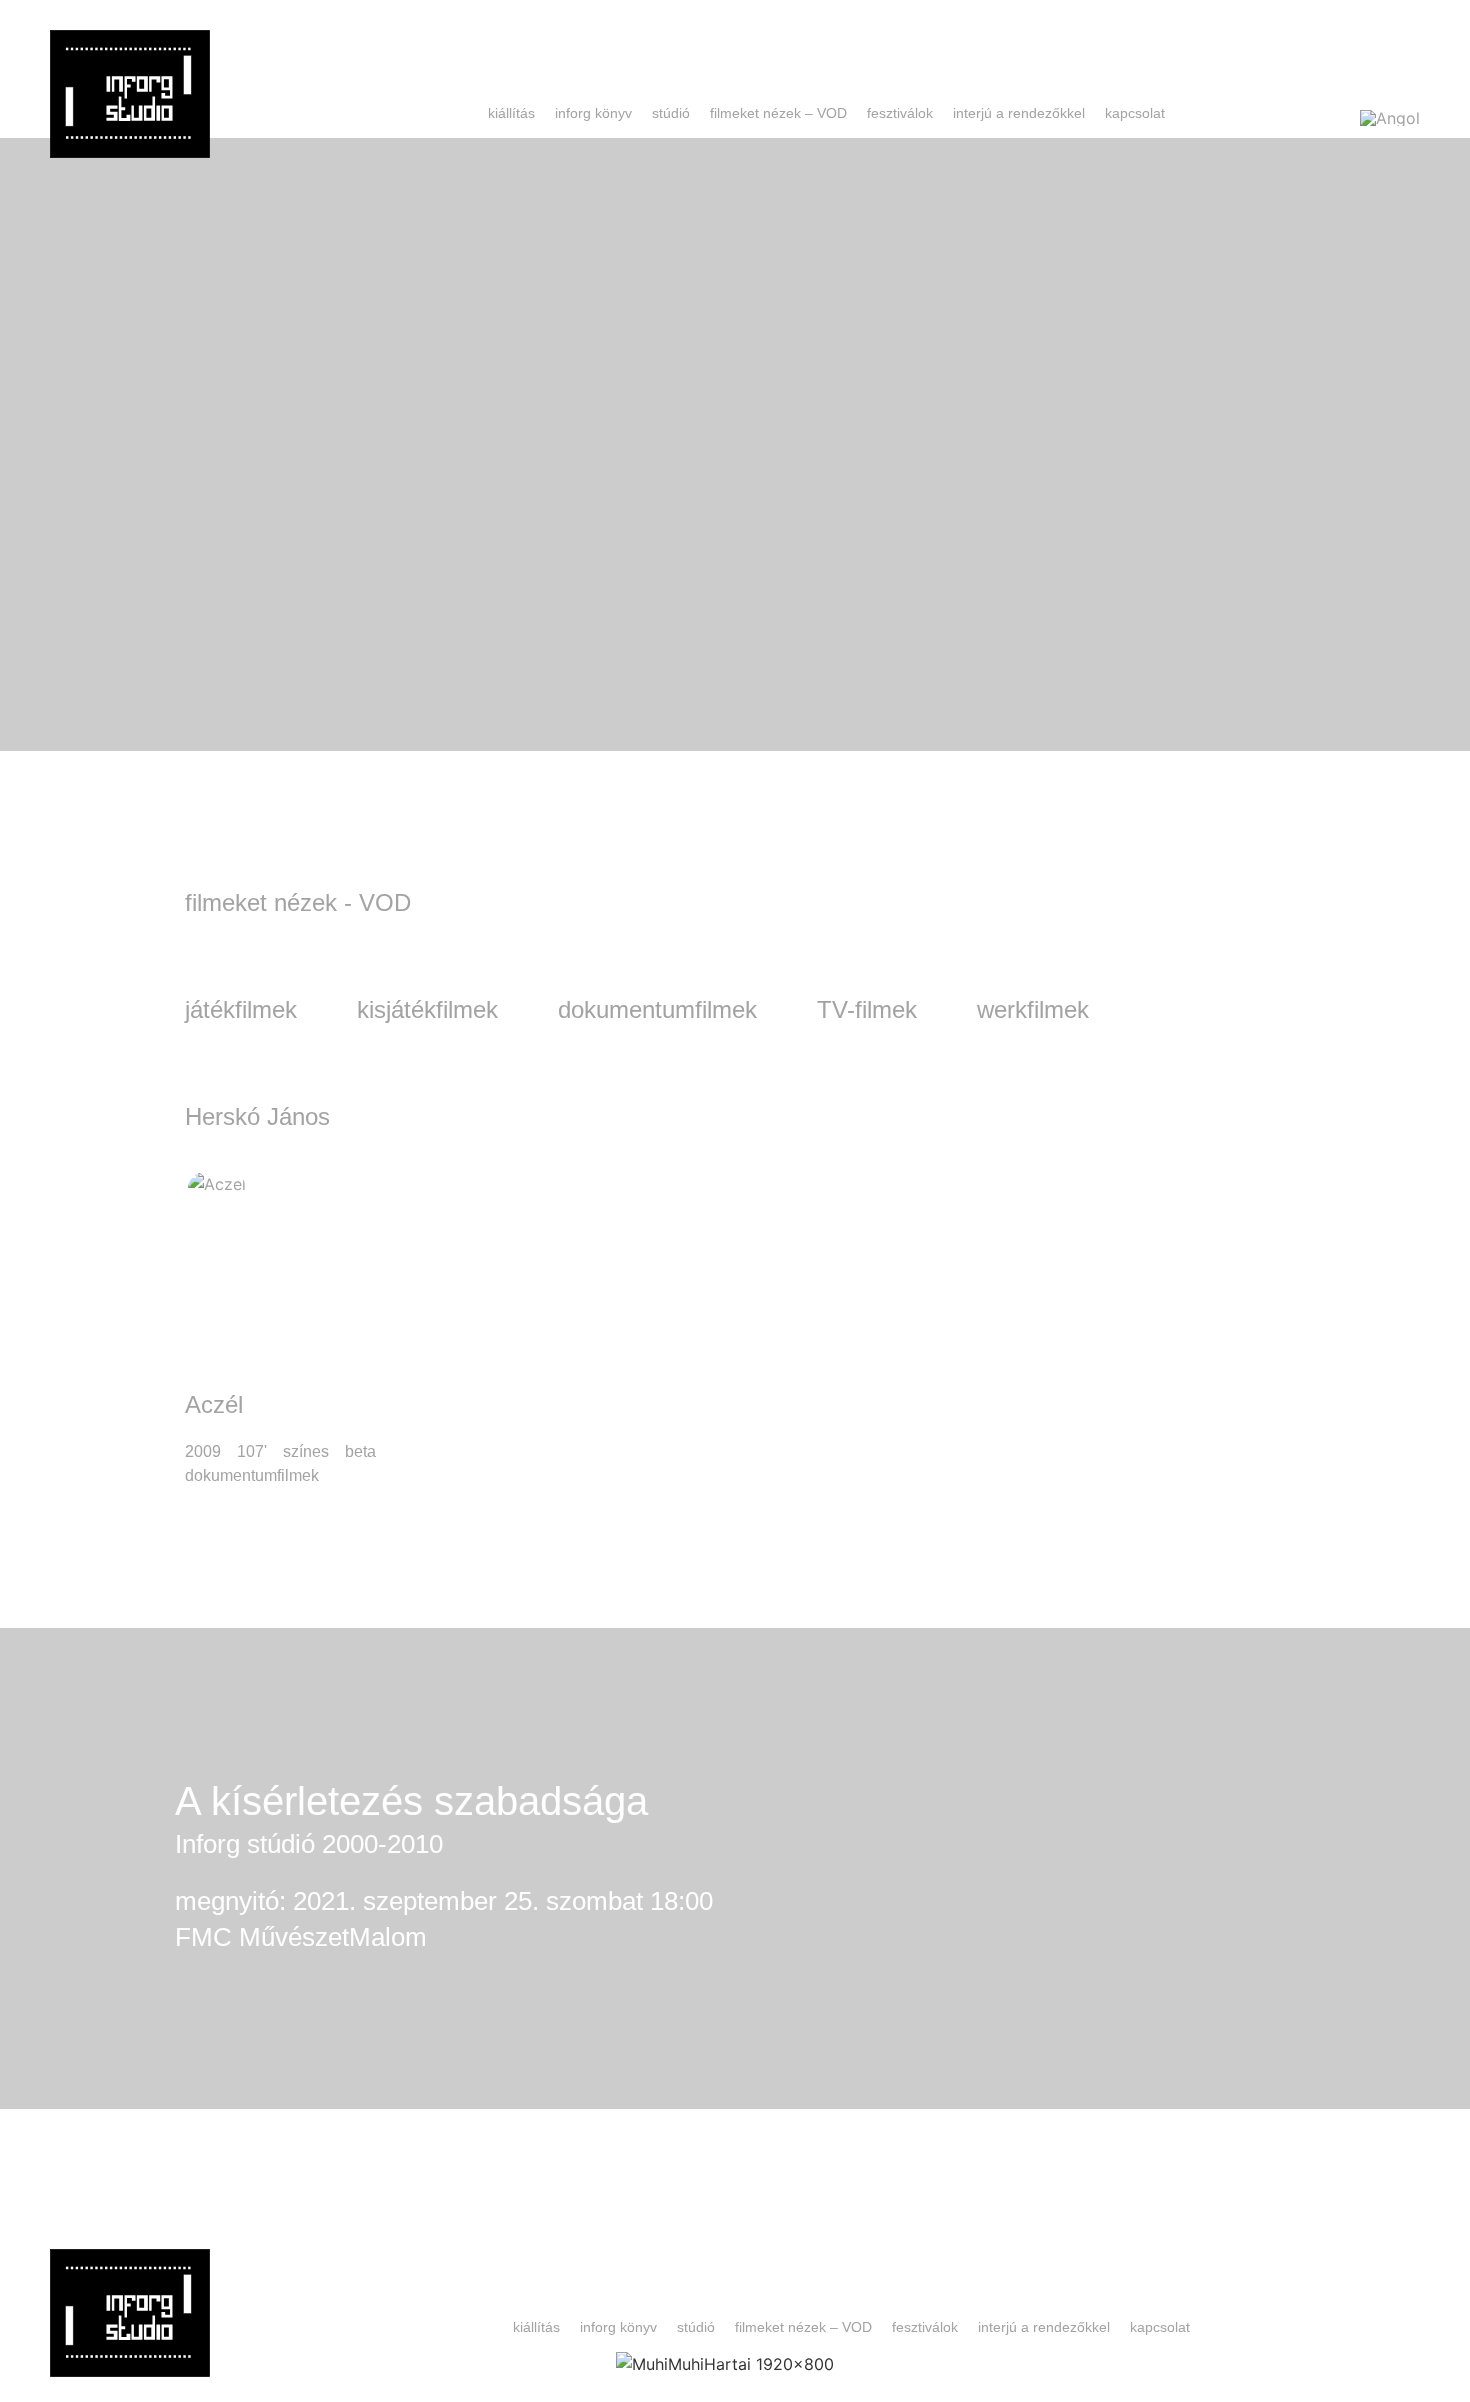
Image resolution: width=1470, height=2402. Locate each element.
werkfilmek (1033, 1009)
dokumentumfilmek (657, 1009)
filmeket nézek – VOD (778, 113)
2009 (203, 1451)
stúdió (671, 113)
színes (306, 1451)
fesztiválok (900, 113)
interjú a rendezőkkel (1019, 113)
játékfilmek (241, 1009)
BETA (360, 1451)
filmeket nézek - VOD (298, 902)
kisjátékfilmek (427, 1009)
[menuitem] (1390, 117)
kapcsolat (1135, 113)
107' (252, 1451)
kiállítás (511, 113)
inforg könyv (593, 113)
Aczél (214, 1404)
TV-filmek (867, 1009)
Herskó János (257, 1116)
